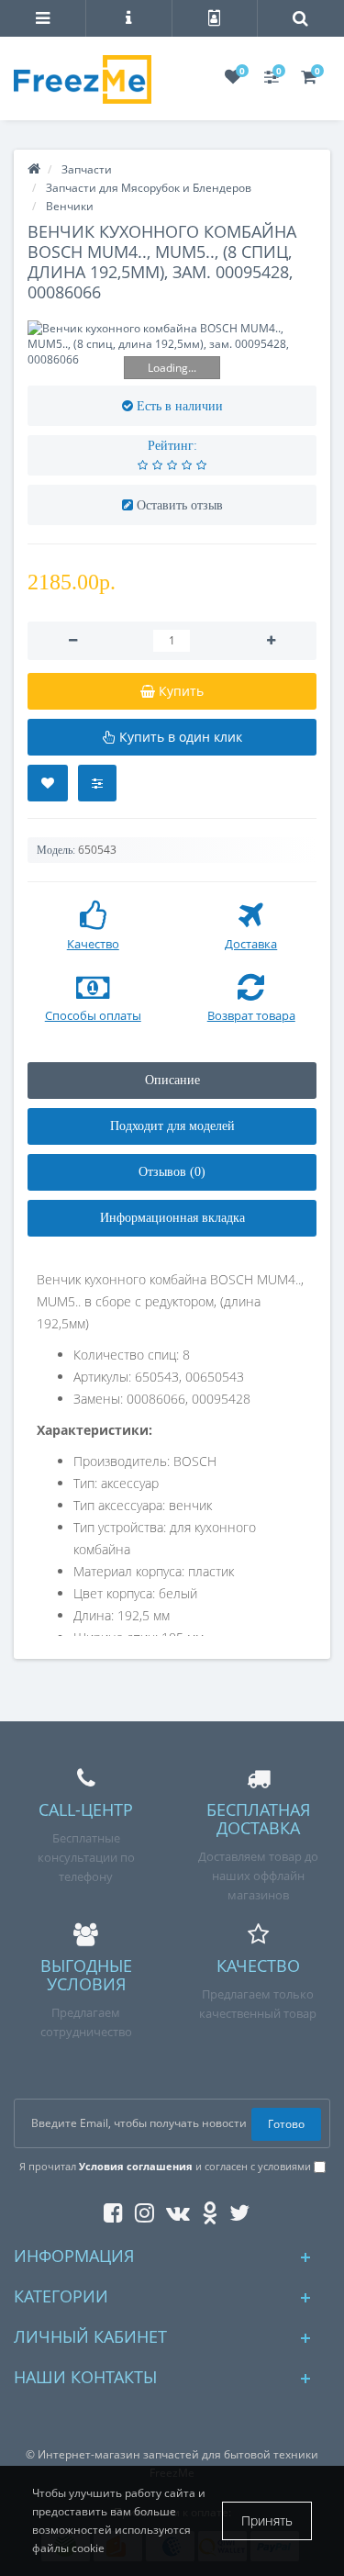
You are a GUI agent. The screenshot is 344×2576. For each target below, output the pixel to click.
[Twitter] (235, 2209)
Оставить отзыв (180, 505)
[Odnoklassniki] (205, 2209)
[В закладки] (48, 783)
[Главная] (34, 169)
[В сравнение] (97, 783)
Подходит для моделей (172, 1126)
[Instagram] (140, 2209)
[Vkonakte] (173, 2209)
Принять (267, 2520)
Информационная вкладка (172, 1218)
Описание (172, 1080)
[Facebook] (109, 2209)
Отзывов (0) (172, 1172)
